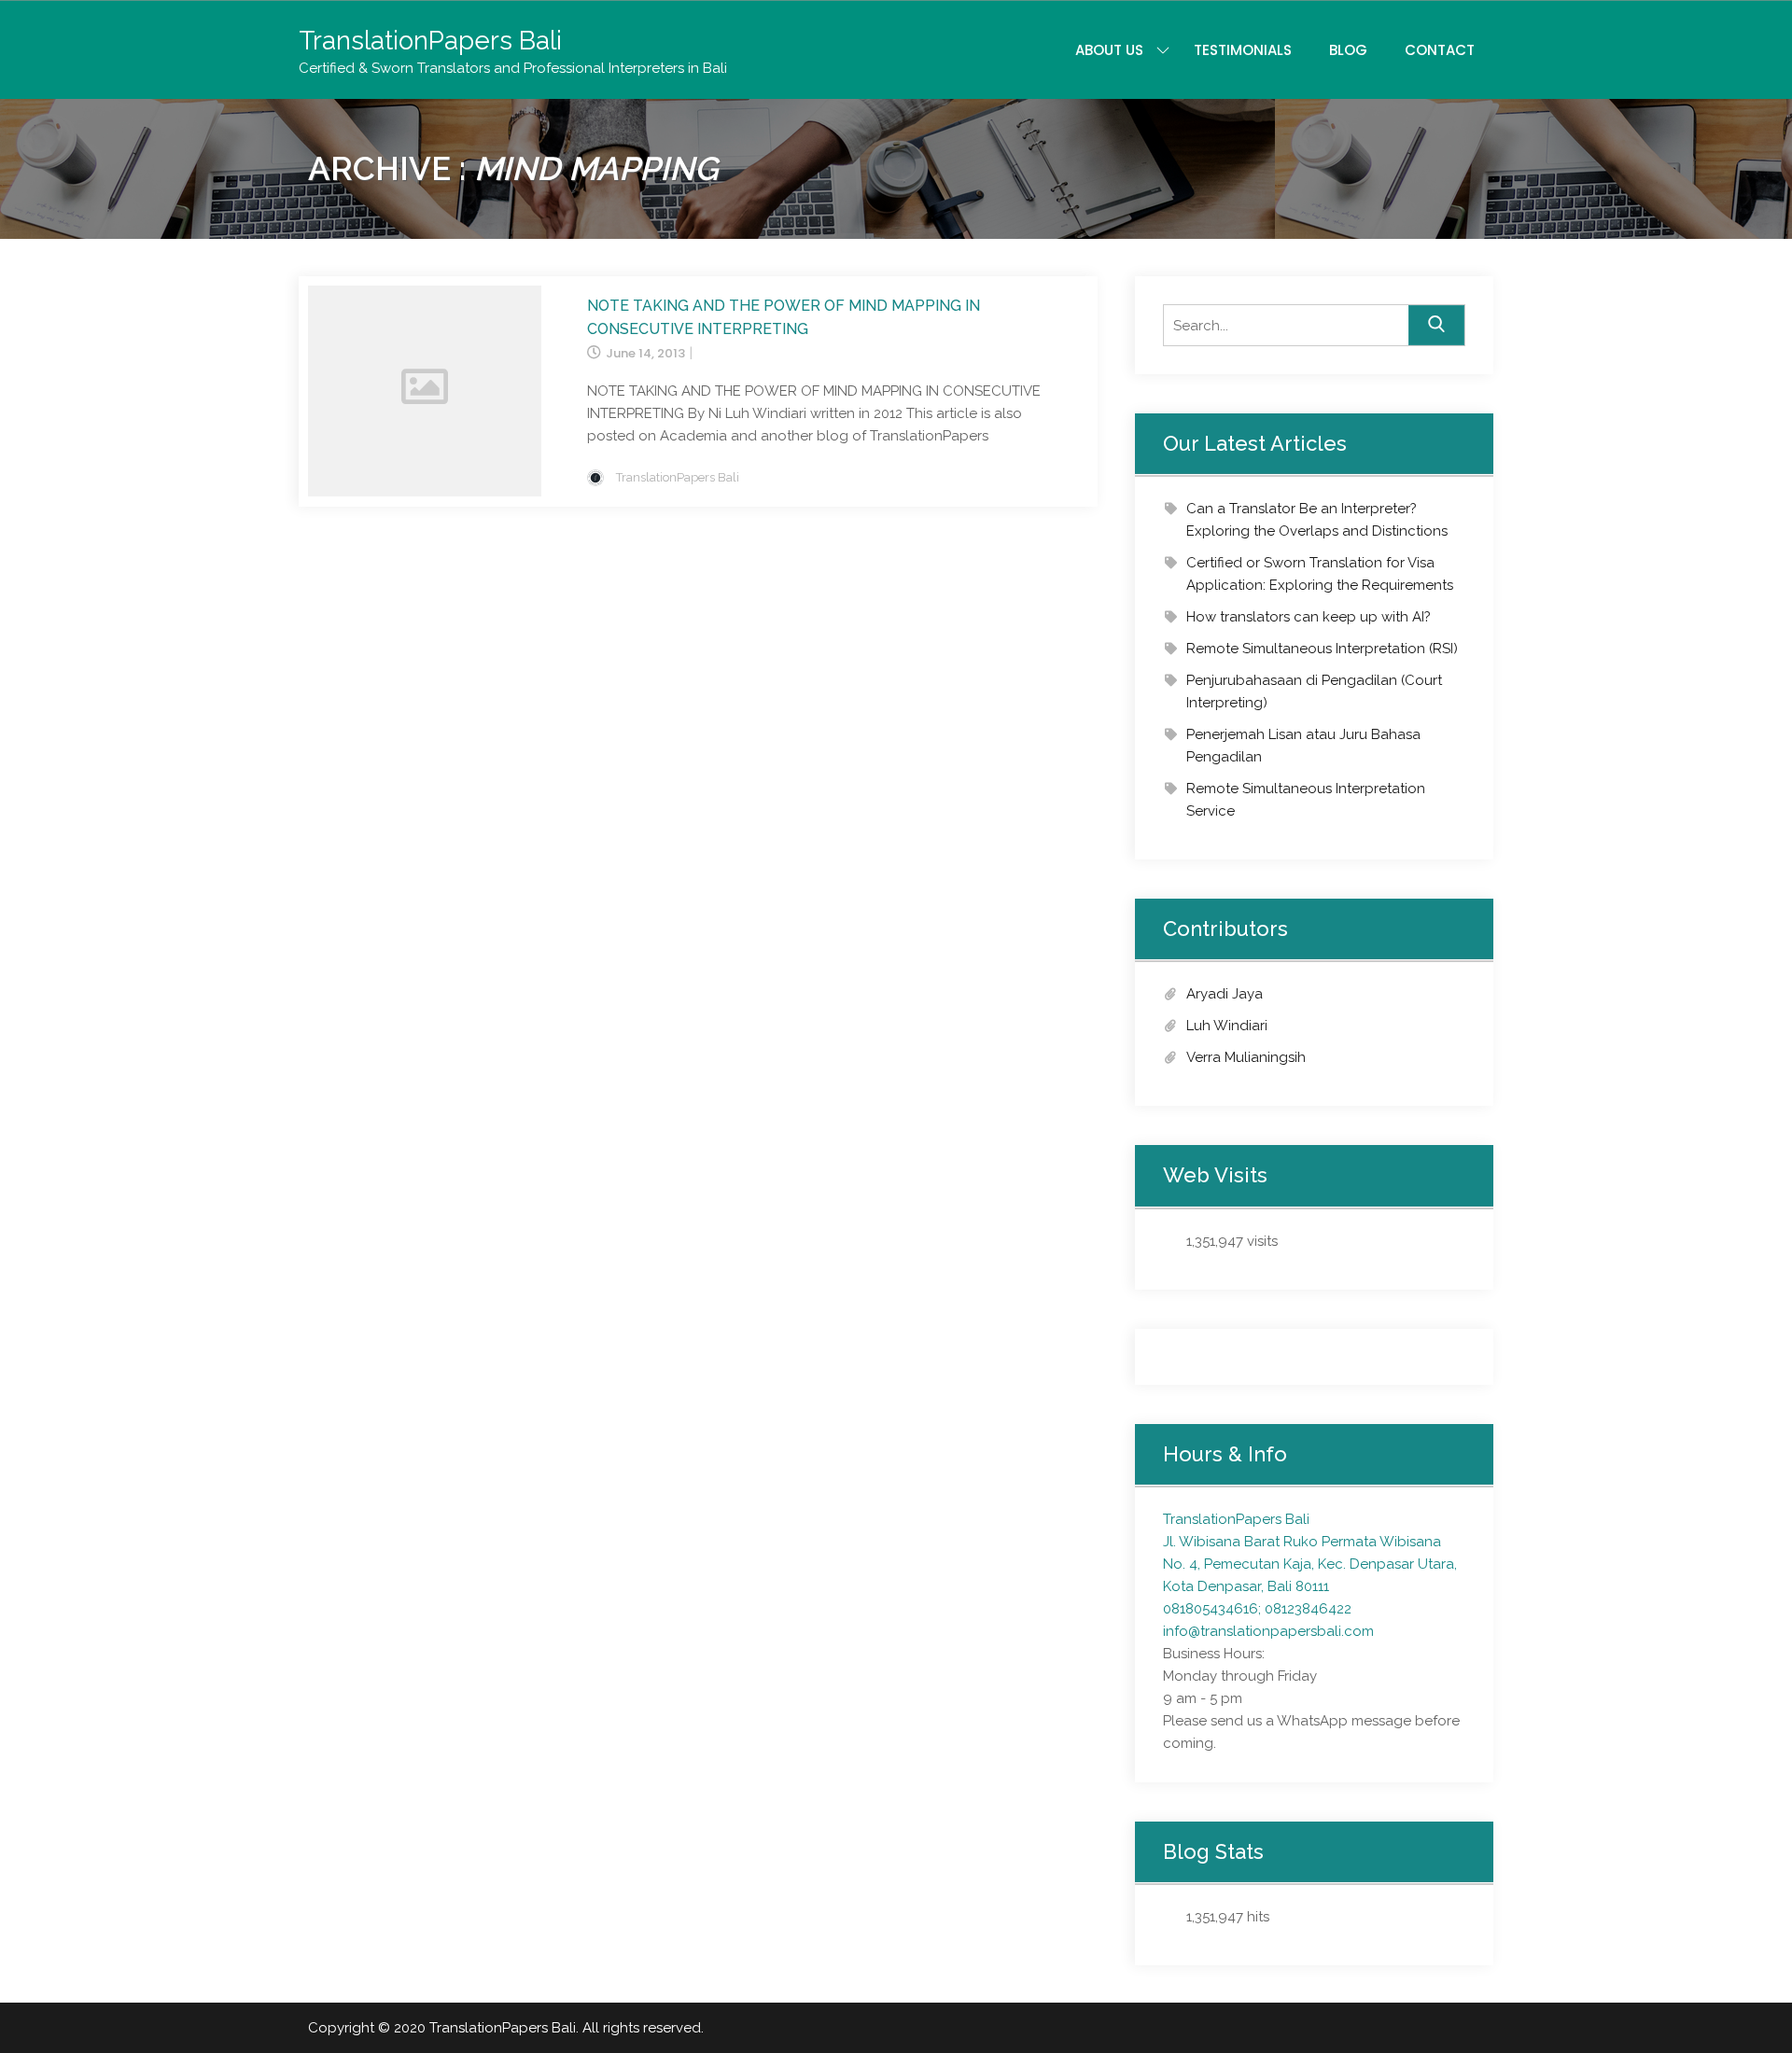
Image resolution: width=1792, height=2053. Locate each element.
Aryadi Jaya (1225, 994)
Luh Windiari (1227, 1026)
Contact (1440, 50)
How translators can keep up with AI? (1309, 617)
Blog (1348, 50)
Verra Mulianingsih (1246, 1057)
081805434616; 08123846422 (1257, 1609)
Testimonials (1243, 50)
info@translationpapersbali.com (1268, 1631)
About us (1109, 50)
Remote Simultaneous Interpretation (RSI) (1322, 649)
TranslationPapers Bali (430, 41)
